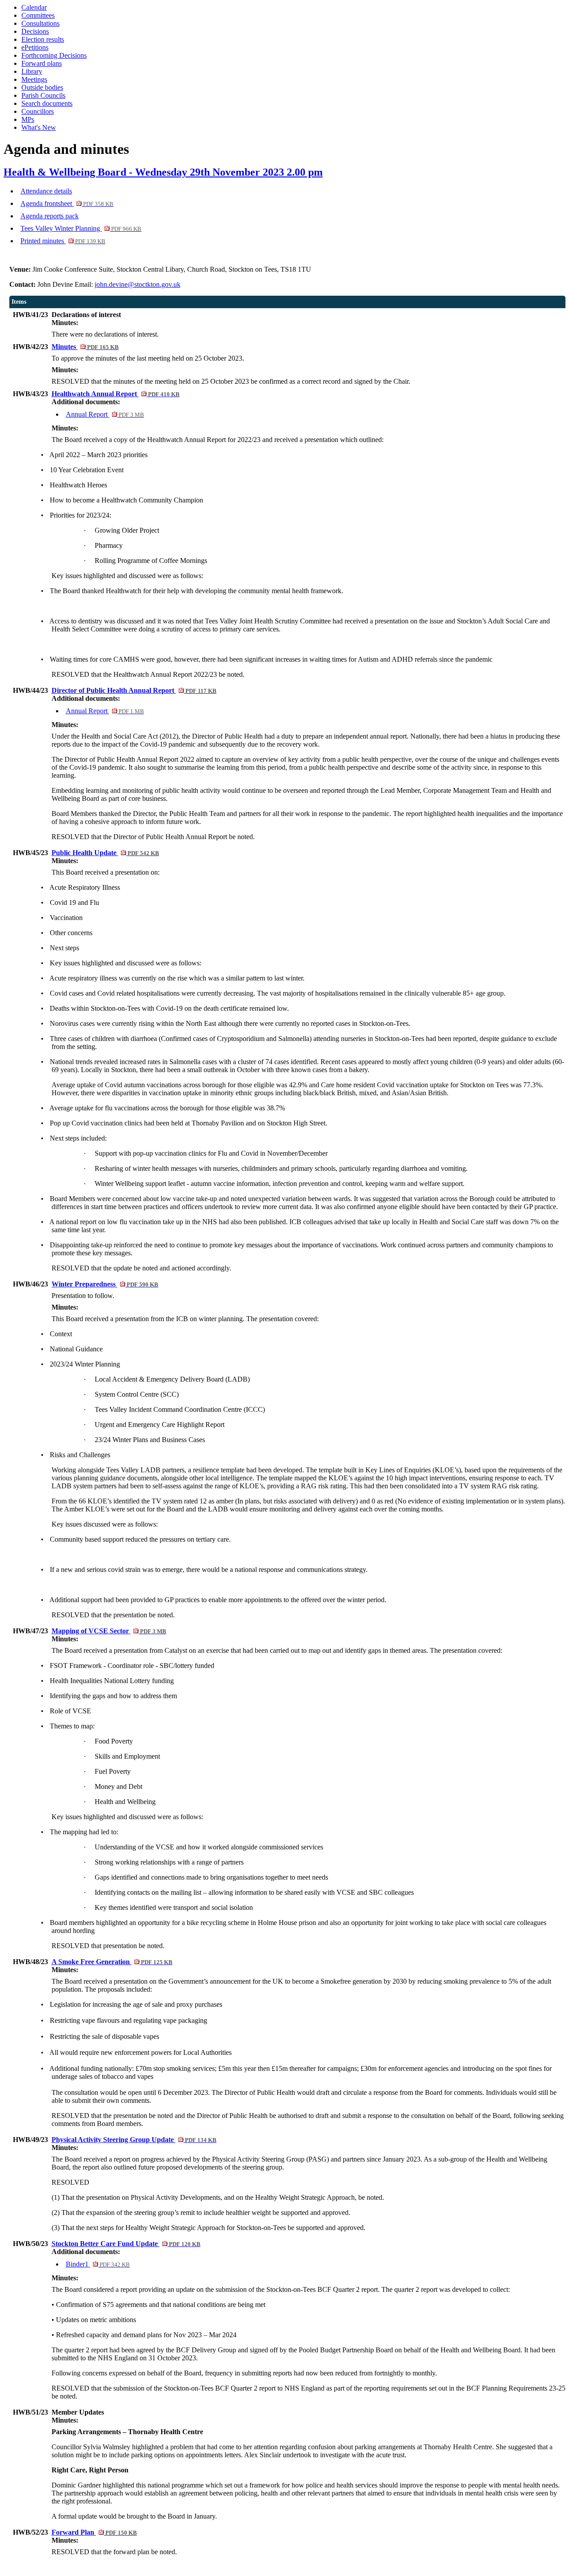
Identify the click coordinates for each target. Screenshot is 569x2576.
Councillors (38, 111)
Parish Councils (43, 95)
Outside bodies (42, 87)
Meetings (34, 79)
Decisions (35, 31)
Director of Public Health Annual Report (134, 690)
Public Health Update (105, 853)
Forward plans (42, 63)
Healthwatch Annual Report (116, 394)
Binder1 (98, 2264)
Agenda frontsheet (67, 203)
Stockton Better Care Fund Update (126, 2244)
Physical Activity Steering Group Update (134, 2140)
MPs (28, 119)
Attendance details (46, 191)
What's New (39, 127)
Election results (43, 39)
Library (32, 71)
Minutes (85, 347)
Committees (38, 15)
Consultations (40, 23)
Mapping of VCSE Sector (109, 1631)
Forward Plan (94, 2532)
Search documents (47, 103)
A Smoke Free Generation (112, 1962)
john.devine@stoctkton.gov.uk (138, 284)
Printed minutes (63, 241)
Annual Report (105, 414)
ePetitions (35, 47)
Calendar (34, 7)
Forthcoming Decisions (54, 55)
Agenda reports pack (50, 216)
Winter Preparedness (105, 1284)
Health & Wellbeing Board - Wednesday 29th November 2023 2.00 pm (163, 172)
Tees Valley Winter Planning (81, 228)
